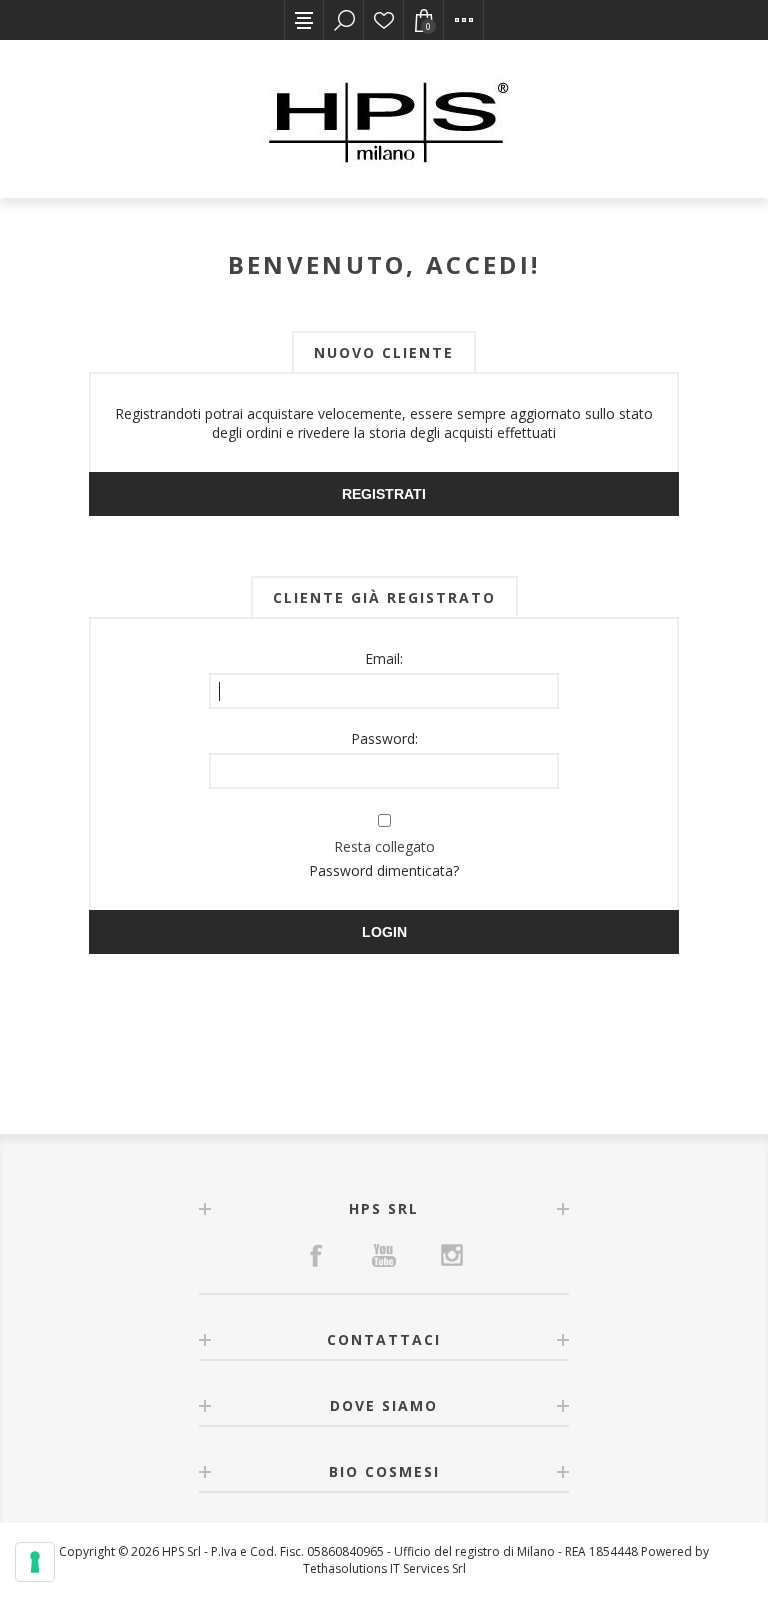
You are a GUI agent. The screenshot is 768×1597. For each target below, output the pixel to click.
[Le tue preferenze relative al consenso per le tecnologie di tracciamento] (35, 1562)
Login (384, 932)
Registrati (384, 494)
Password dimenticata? (384, 870)
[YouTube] (384, 1255)
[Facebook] (316, 1255)
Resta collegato (384, 846)
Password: (384, 738)
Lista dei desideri (384, 20)
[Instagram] (452, 1255)
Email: (384, 658)
